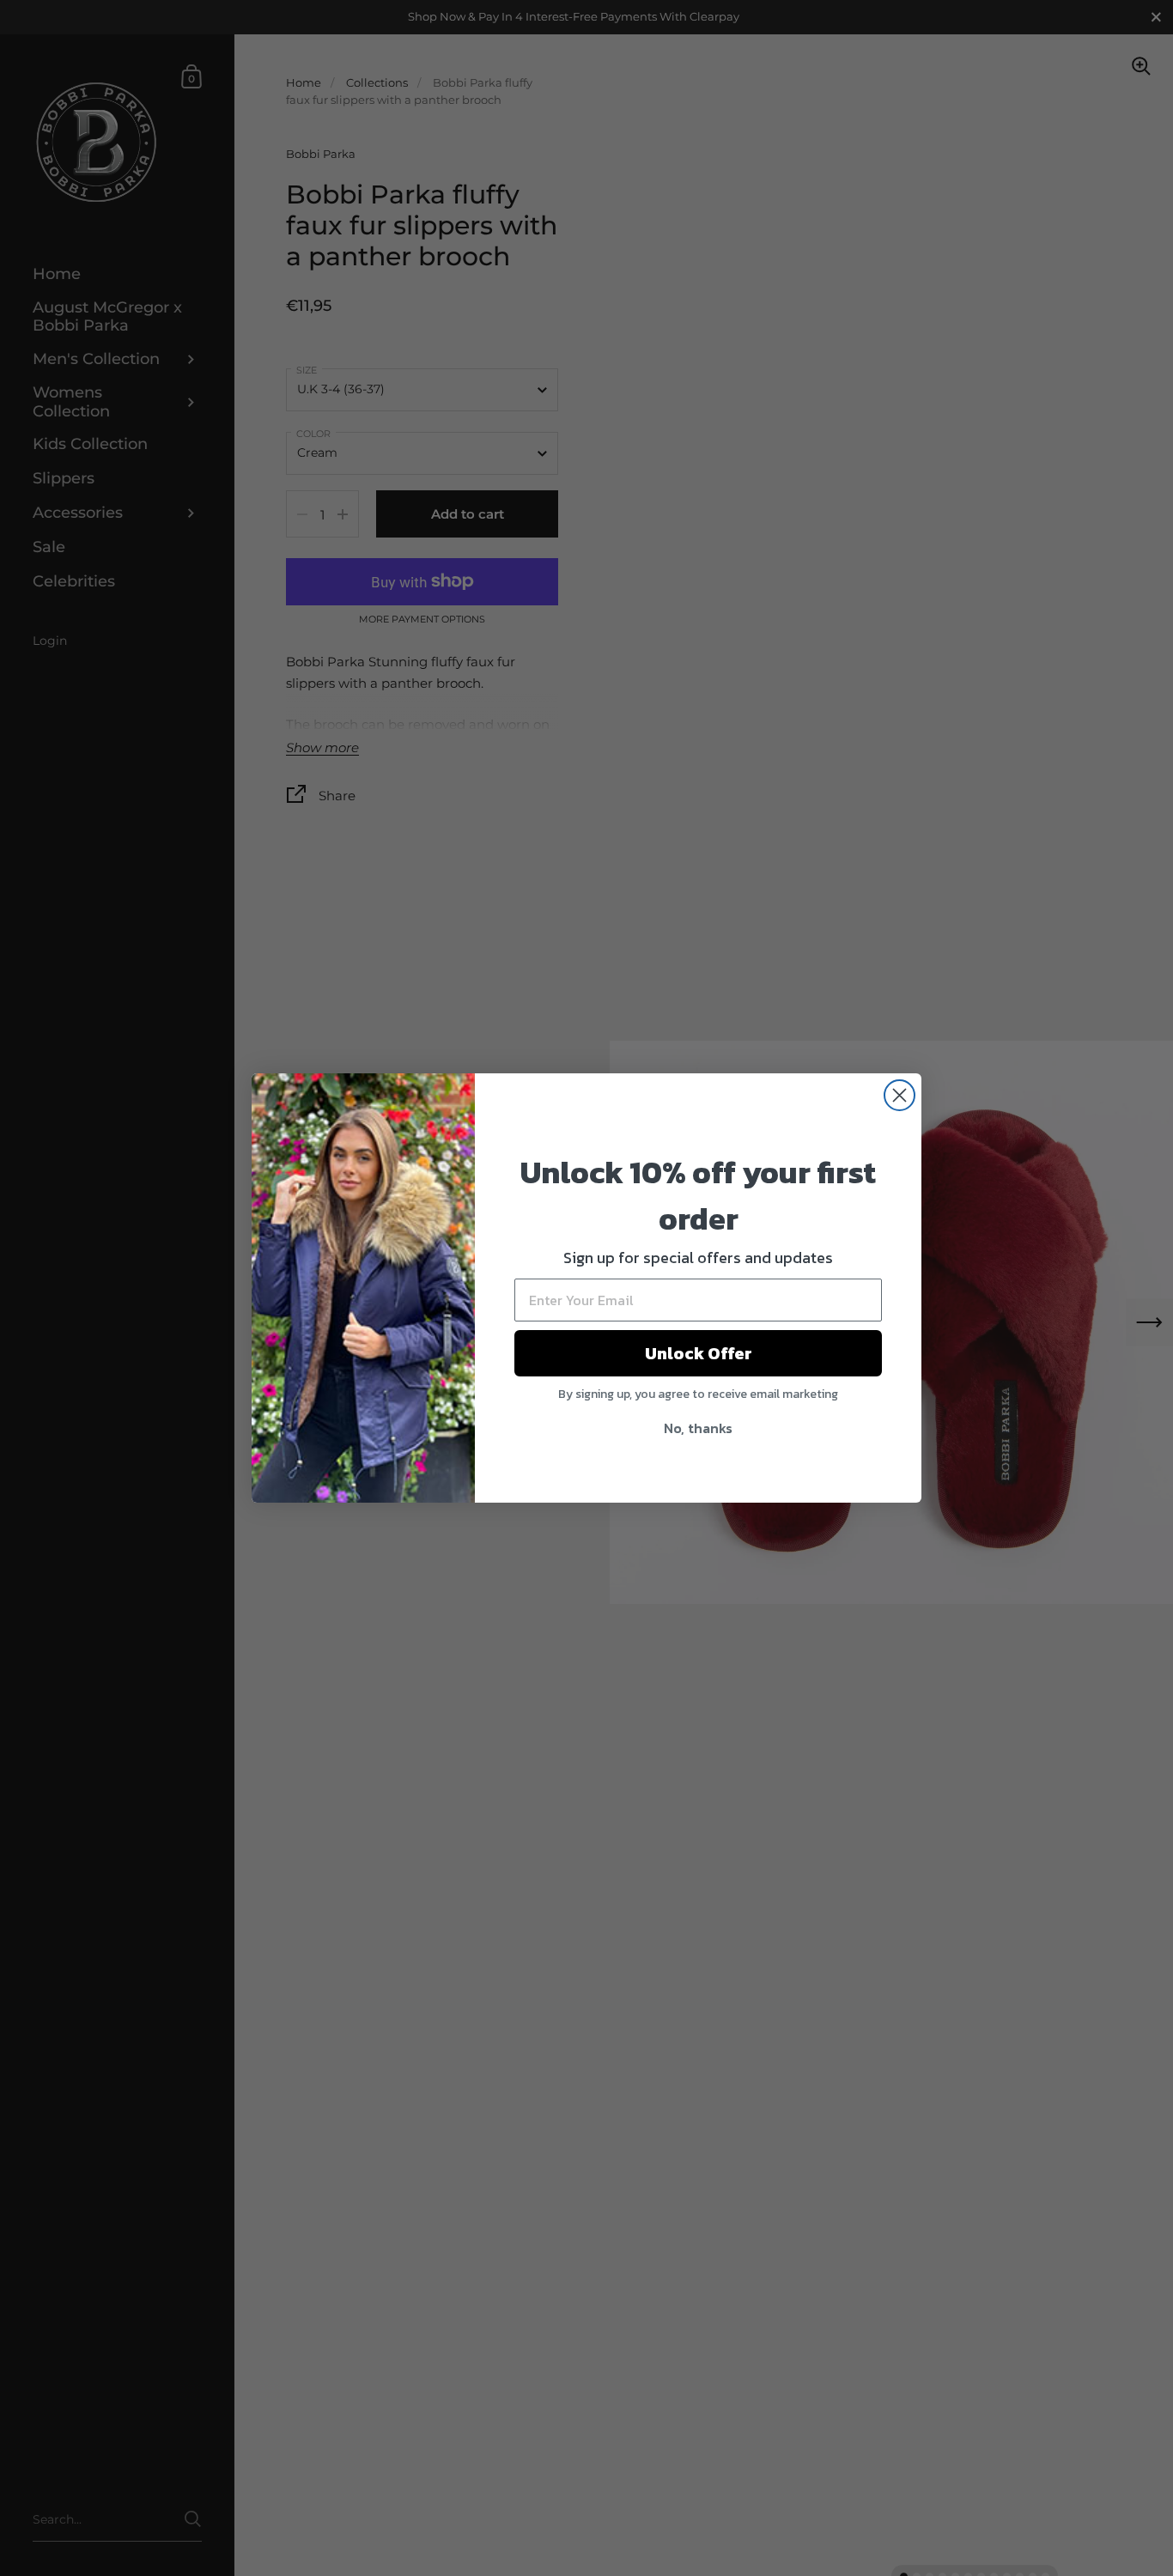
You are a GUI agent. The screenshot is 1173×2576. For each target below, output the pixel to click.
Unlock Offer (699, 1353)
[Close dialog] (900, 1095)
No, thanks (698, 1428)
